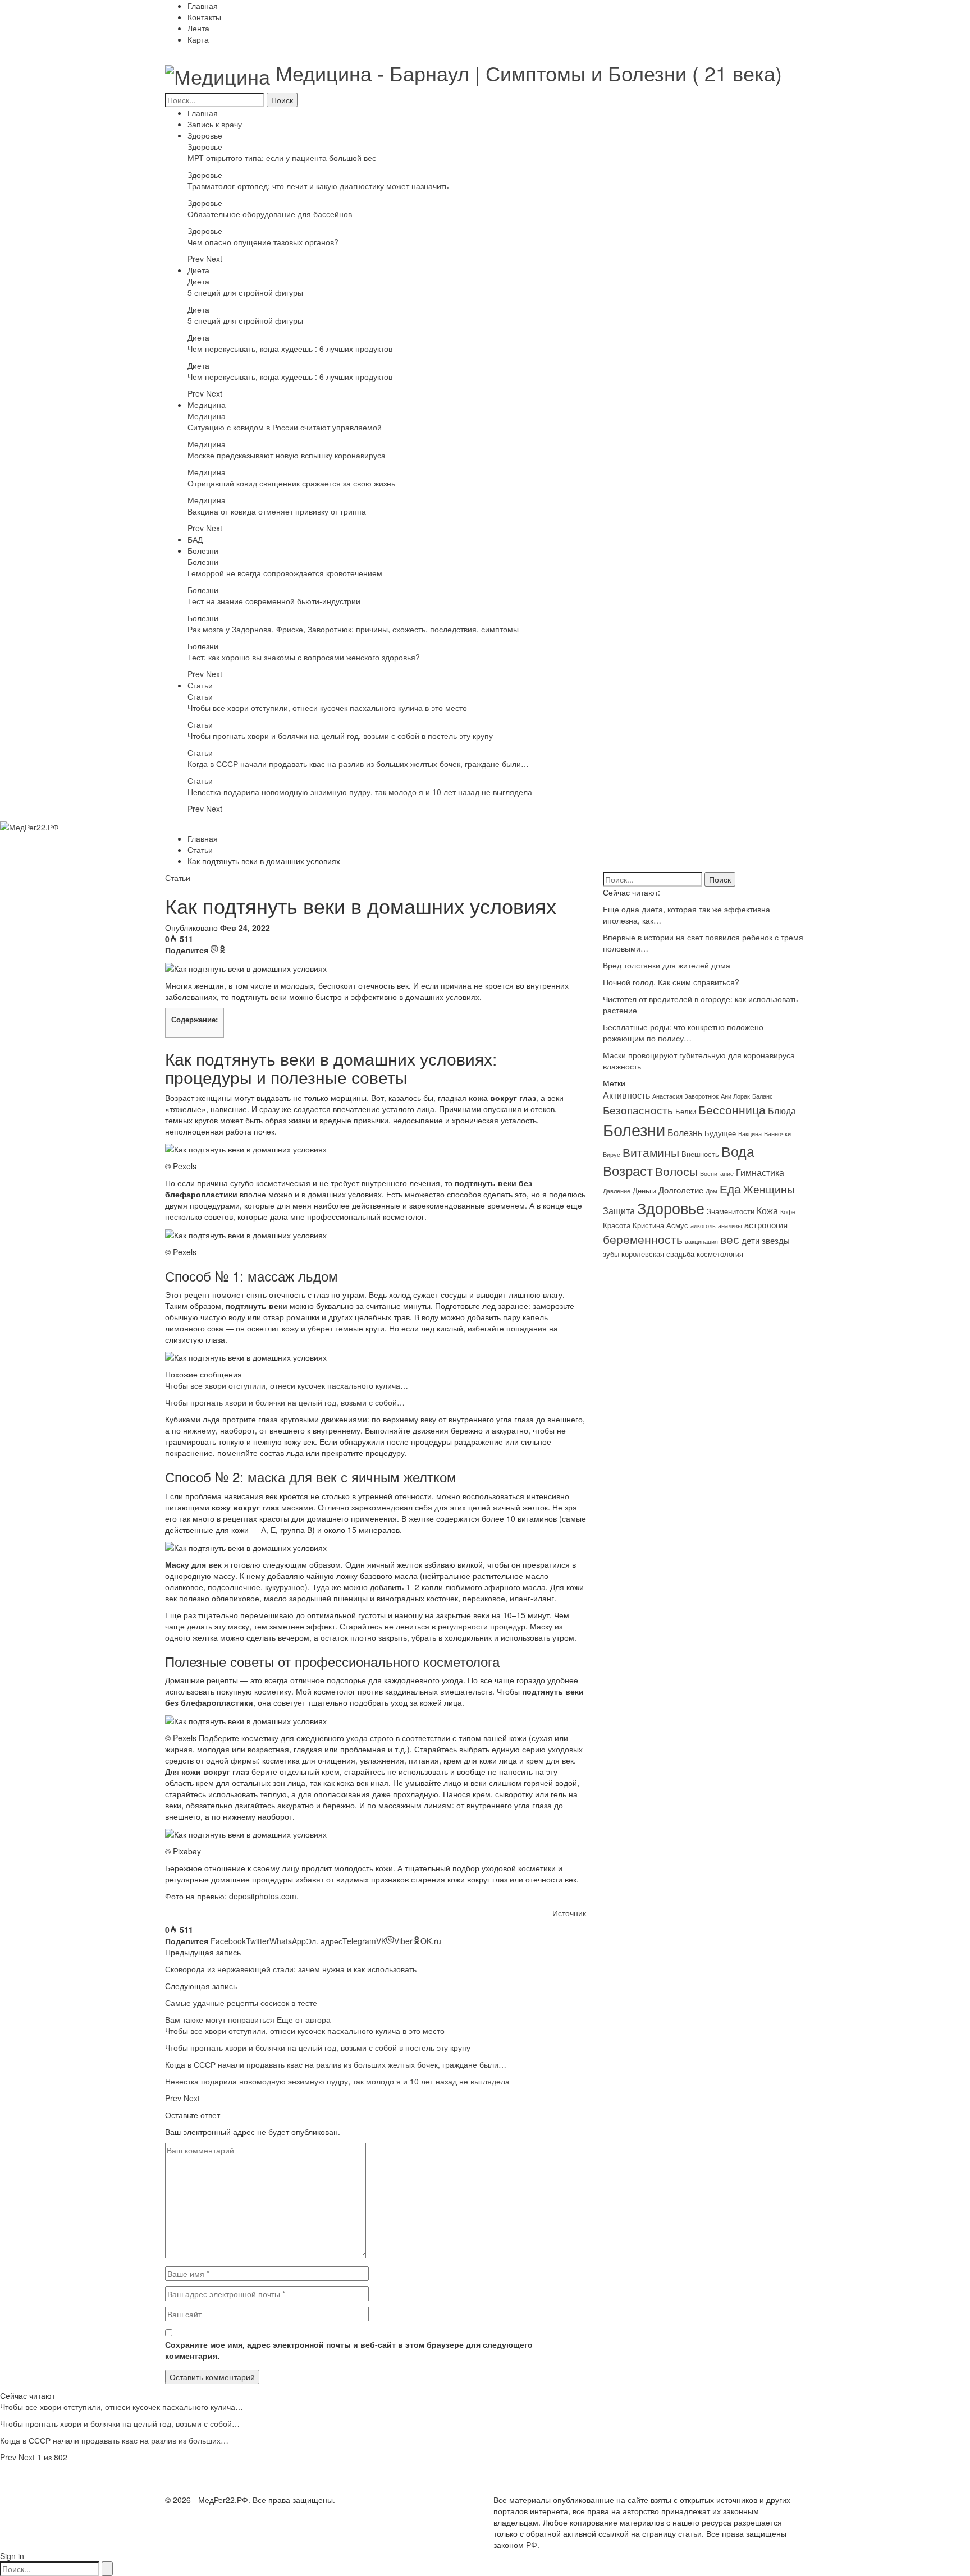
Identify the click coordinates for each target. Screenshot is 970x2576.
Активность (626, 1095)
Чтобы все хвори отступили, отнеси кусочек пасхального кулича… (287, 1385)
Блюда (782, 1110)
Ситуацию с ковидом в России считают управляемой (285, 427)
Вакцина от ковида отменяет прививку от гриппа (277, 511)
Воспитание (717, 1174)
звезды (776, 1240)
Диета (198, 270)
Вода (738, 1151)
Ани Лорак (735, 1096)
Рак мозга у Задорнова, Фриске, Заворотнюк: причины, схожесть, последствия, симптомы (353, 629)
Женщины (769, 1189)
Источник (569, 1913)
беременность (643, 1239)
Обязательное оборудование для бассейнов (270, 214)
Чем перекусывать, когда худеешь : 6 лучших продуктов (290, 348)
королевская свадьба (658, 1254)
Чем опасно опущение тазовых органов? (263, 242)
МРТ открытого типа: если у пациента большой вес (282, 158)
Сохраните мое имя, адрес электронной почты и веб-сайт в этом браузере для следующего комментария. (349, 2350)
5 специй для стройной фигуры (245, 292)
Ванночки (777, 1134)
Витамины (651, 1152)
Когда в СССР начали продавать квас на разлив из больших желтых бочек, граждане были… (358, 764)
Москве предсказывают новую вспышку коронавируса (287, 455)
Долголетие (681, 1190)
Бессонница (732, 1109)
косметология (720, 1254)
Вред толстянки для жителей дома (667, 965)
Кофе (788, 1212)
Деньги (644, 1190)
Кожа (767, 1210)
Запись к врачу (215, 124)
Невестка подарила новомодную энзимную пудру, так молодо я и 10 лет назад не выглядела (360, 792)
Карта (198, 39)
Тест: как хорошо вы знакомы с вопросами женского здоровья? (304, 657)
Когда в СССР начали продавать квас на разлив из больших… (114, 2440)
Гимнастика (760, 1172)
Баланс (763, 1096)
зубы (611, 1254)
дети (751, 1240)
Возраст (628, 1170)
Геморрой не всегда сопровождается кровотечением (285, 573)
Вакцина (750, 1134)
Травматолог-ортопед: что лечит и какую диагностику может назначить (318, 186)
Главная (203, 6)
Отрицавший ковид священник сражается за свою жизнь (291, 483)
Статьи (200, 685)
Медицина (207, 405)
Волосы (676, 1171)
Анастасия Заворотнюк (685, 1096)
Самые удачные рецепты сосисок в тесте (241, 2003)
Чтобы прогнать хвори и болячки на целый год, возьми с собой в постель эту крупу (340, 736)
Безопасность (638, 1110)
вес (730, 1239)
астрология (766, 1225)
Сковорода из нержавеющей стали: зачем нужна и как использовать (291, 1969)
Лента (198, 28)
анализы (730, 1226)
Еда (730, 1188)
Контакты (204, 17)
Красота (617, 1225)
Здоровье (205, 135)
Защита (619, 1210)
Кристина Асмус (660, 1225)
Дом (712, 1191)
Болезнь (685, 1132)
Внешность (700, 1154)
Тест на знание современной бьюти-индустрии (274, 601)
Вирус (612, 1154)
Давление (617, 1191)
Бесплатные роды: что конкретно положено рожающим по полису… (683, 1032)
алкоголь (703, 1226)
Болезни (203, 550)
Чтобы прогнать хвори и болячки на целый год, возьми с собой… (285, 1402)
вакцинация (701, 1241)
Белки (686, 1111)
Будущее (720, 1133)
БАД (195, 539)
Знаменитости (731, 1211)
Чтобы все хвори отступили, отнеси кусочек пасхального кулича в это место (327, 708)
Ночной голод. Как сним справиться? (671, 982)
